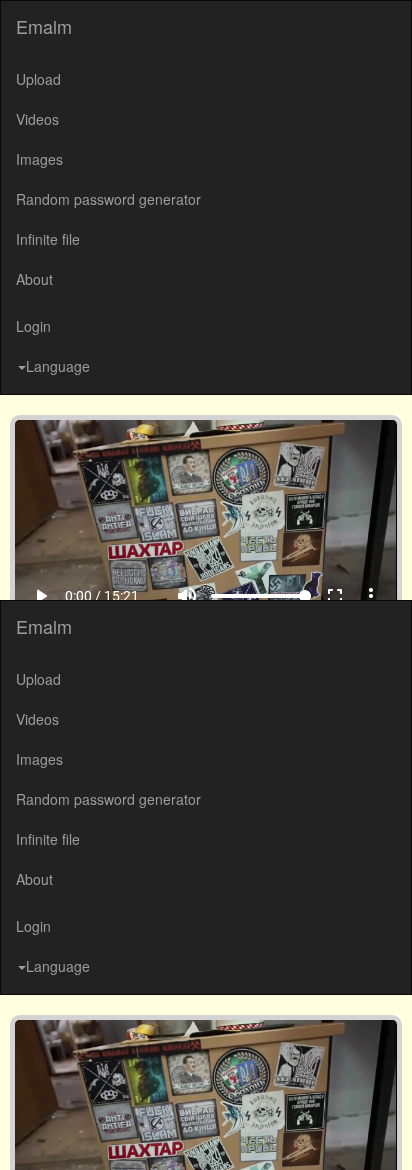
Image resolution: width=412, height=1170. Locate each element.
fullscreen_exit (350, 1131)
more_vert (386, 1131)
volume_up (202, 1131)
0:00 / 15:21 (87, 1131)
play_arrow (26, 1131)
